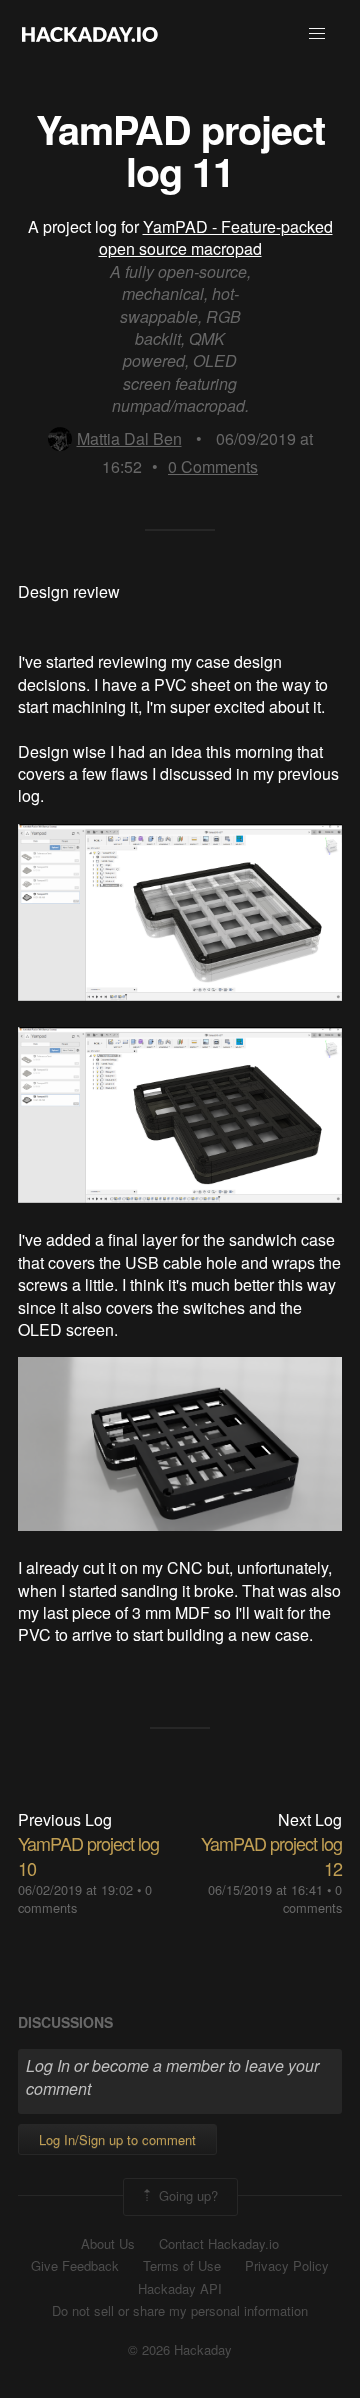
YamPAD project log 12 (271, 1855)
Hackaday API (180, 2289)
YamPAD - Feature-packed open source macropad (216, 237)
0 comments (312, 1898)
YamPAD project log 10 (88, 1855)
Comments (213, 466)
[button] (317, 34)
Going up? (186, 2194)
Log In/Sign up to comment (117, 2139)
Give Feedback (75, 2266)
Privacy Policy (287, 2266)
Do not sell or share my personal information (180, 2311)
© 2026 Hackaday (180, 2350)
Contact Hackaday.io (219, 2244)
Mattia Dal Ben (129, 438)
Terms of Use (182, 2266)
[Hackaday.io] (90, 34)
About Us (108, 2244)
